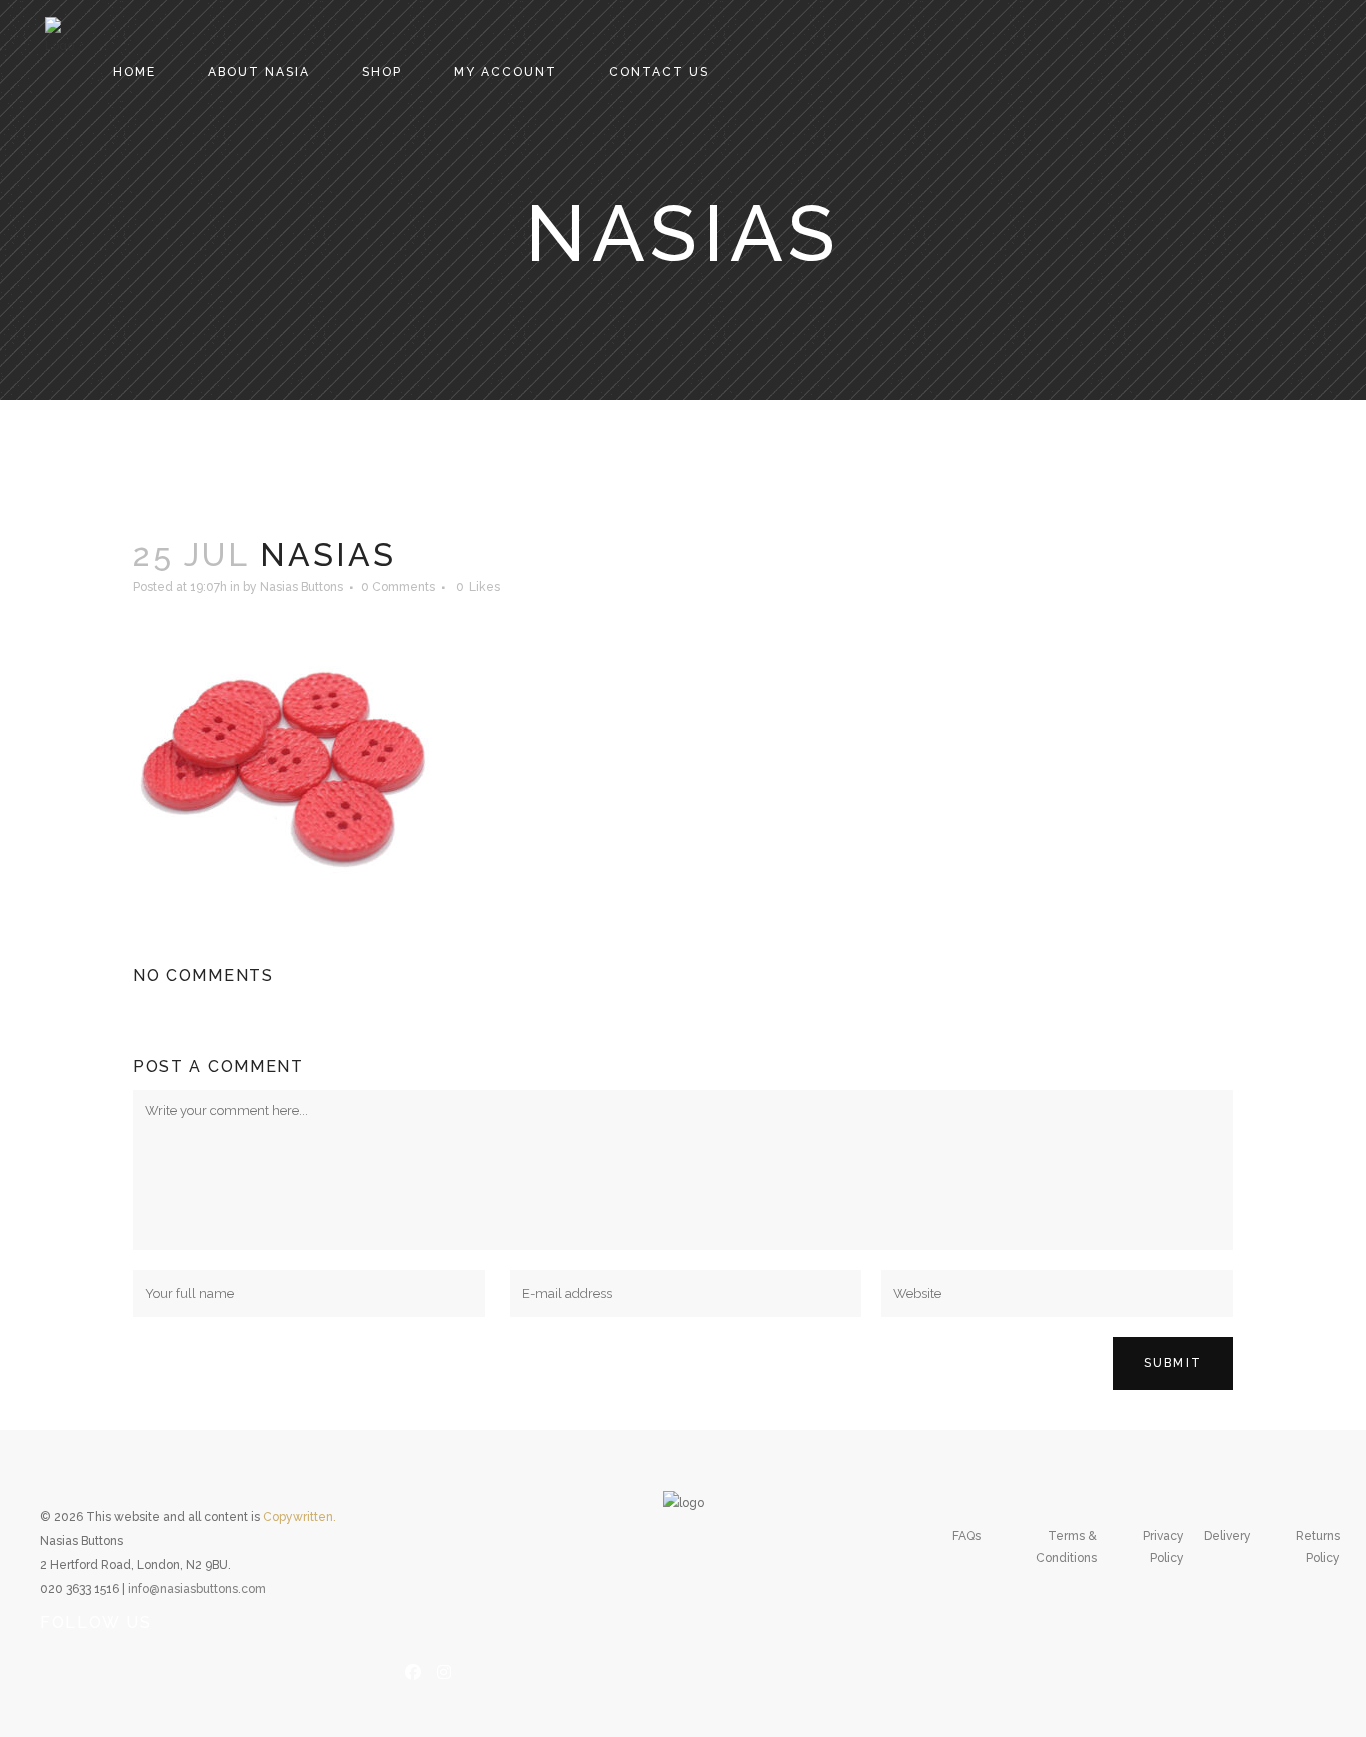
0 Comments (398, 587)
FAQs (966, 1536)
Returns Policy (1318, 1547)
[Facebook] (413, 1670)
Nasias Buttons (301, 587)
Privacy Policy (1163, 1547)
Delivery (1227, 1536)
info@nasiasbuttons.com (197, 1589)
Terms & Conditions (1066, 1547)
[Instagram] (444, 1670)
